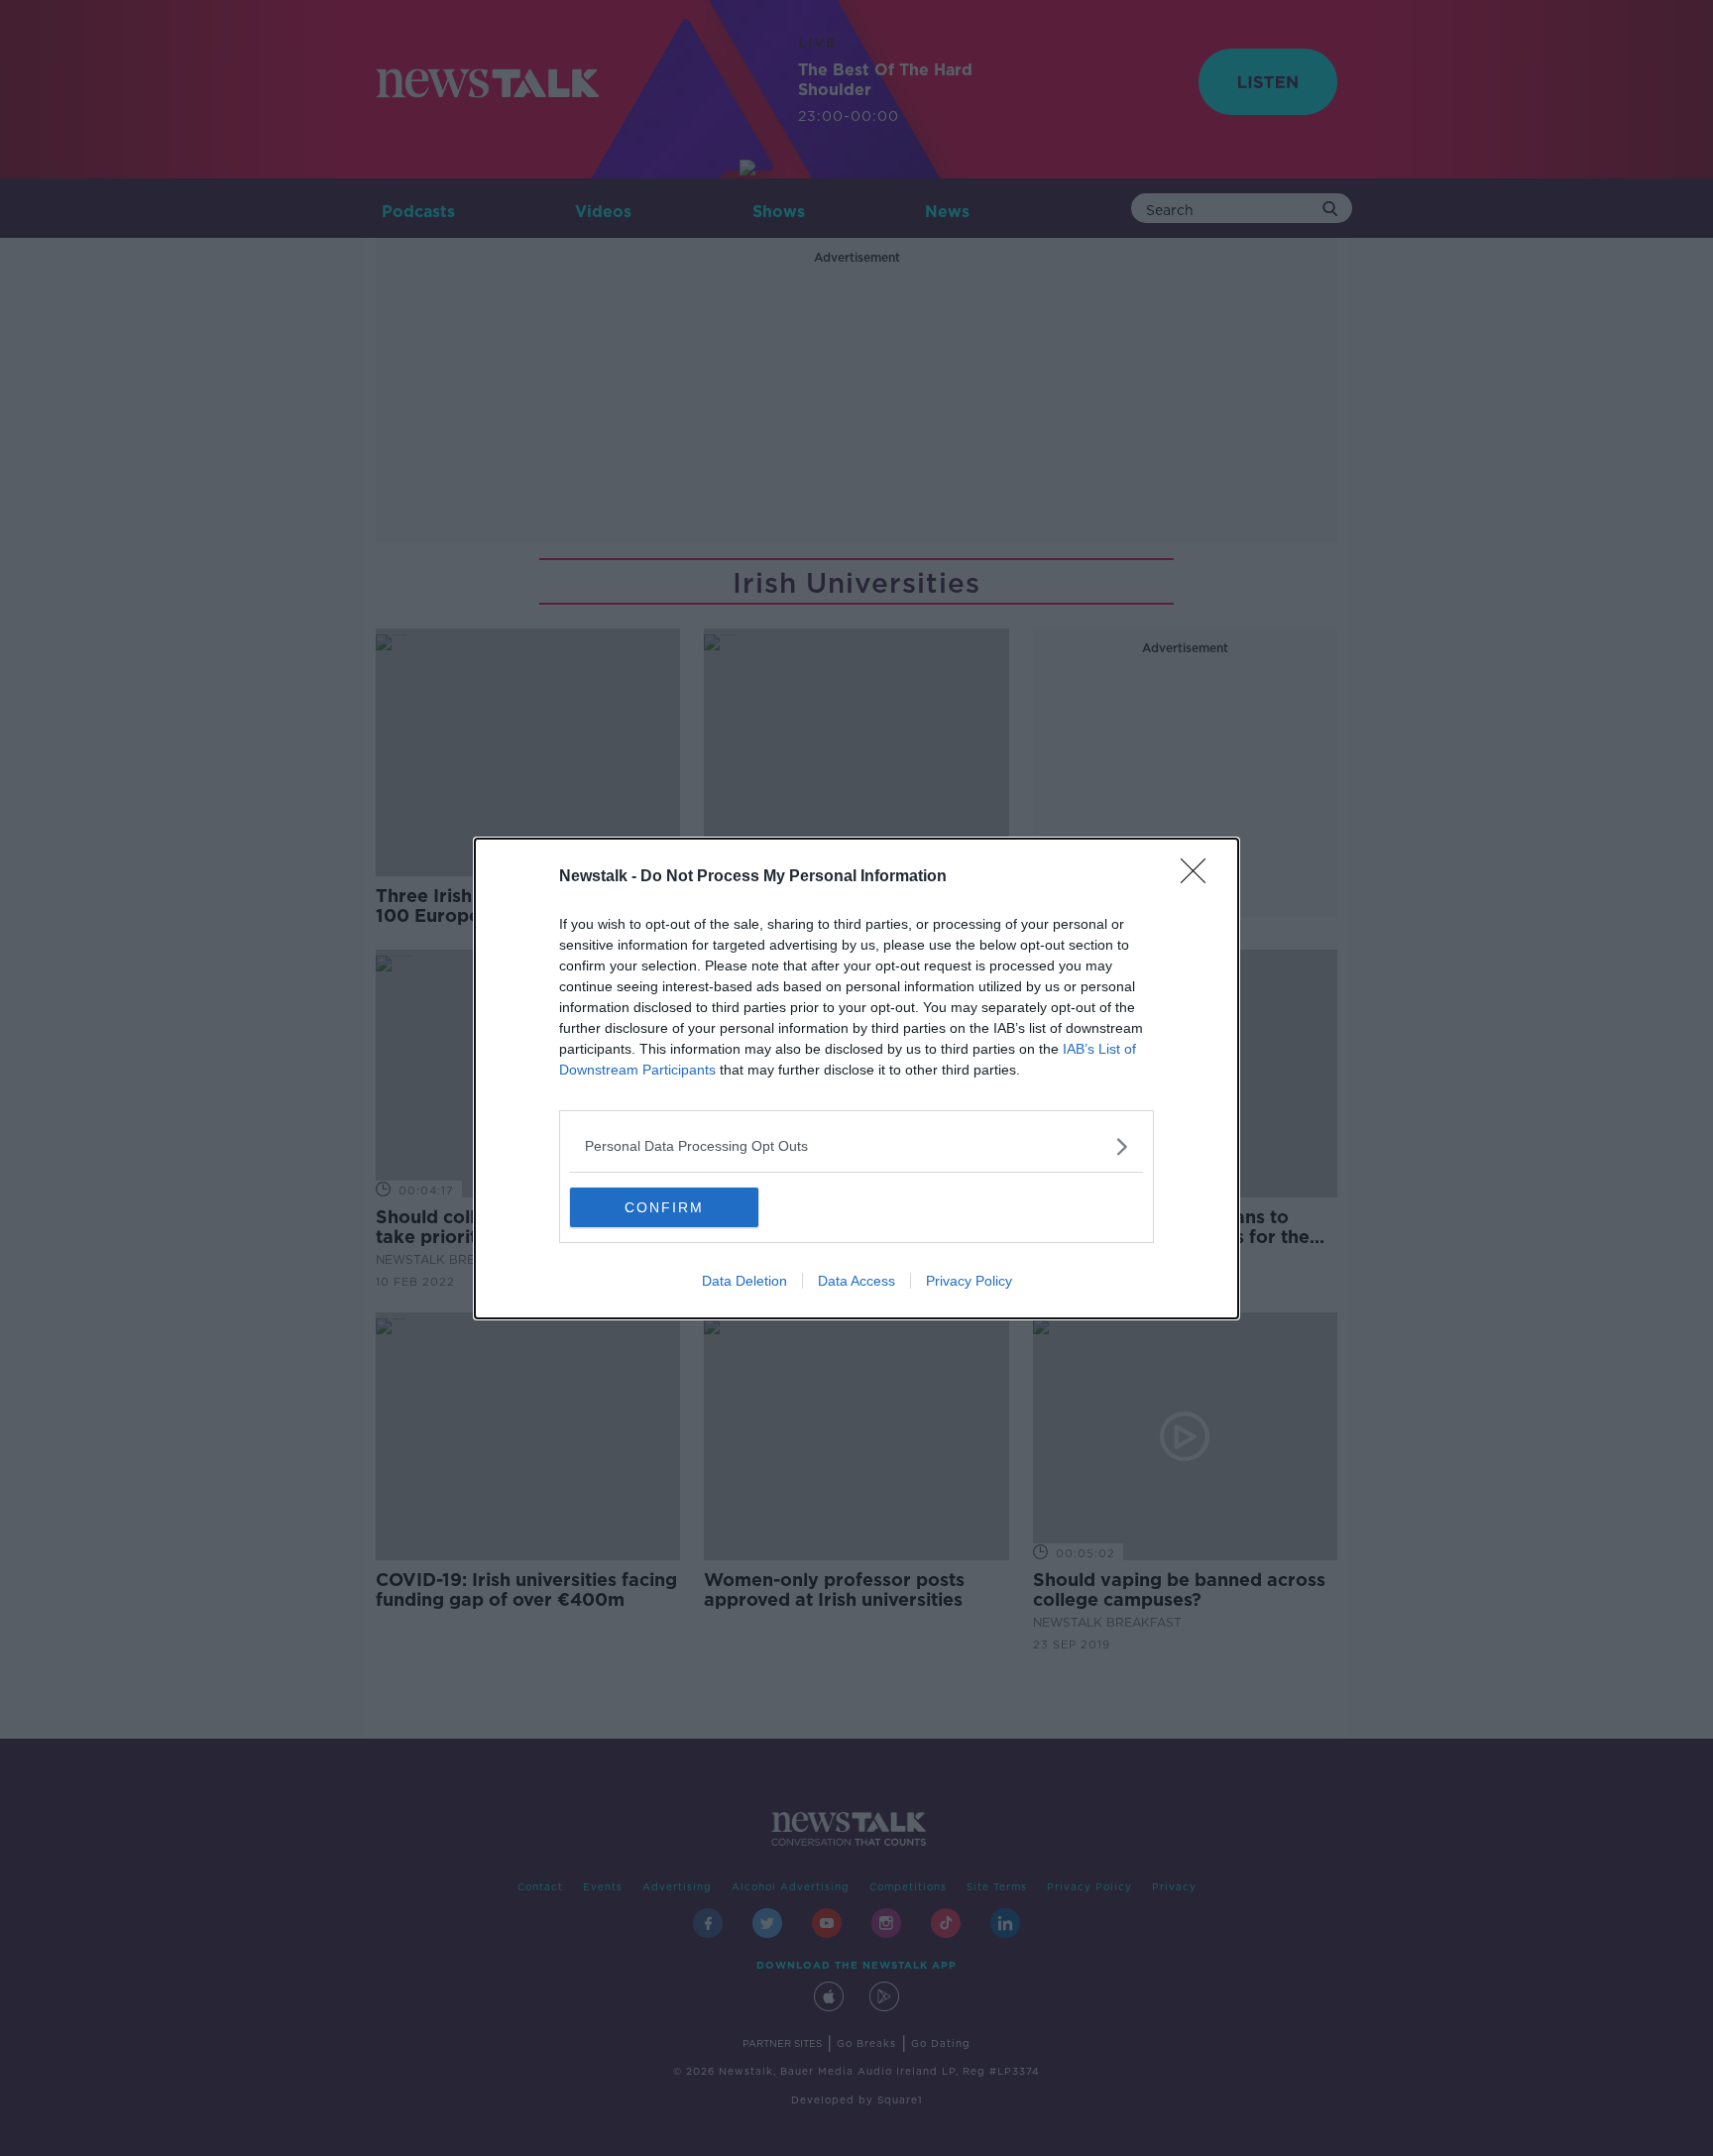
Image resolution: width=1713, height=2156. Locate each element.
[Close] (1199, 877)
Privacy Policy (969, 1281)
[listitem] (856, 1146)
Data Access (856, 1281)
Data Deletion (744, 1281)
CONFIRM (664, 1207)
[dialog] (856, 1078)
